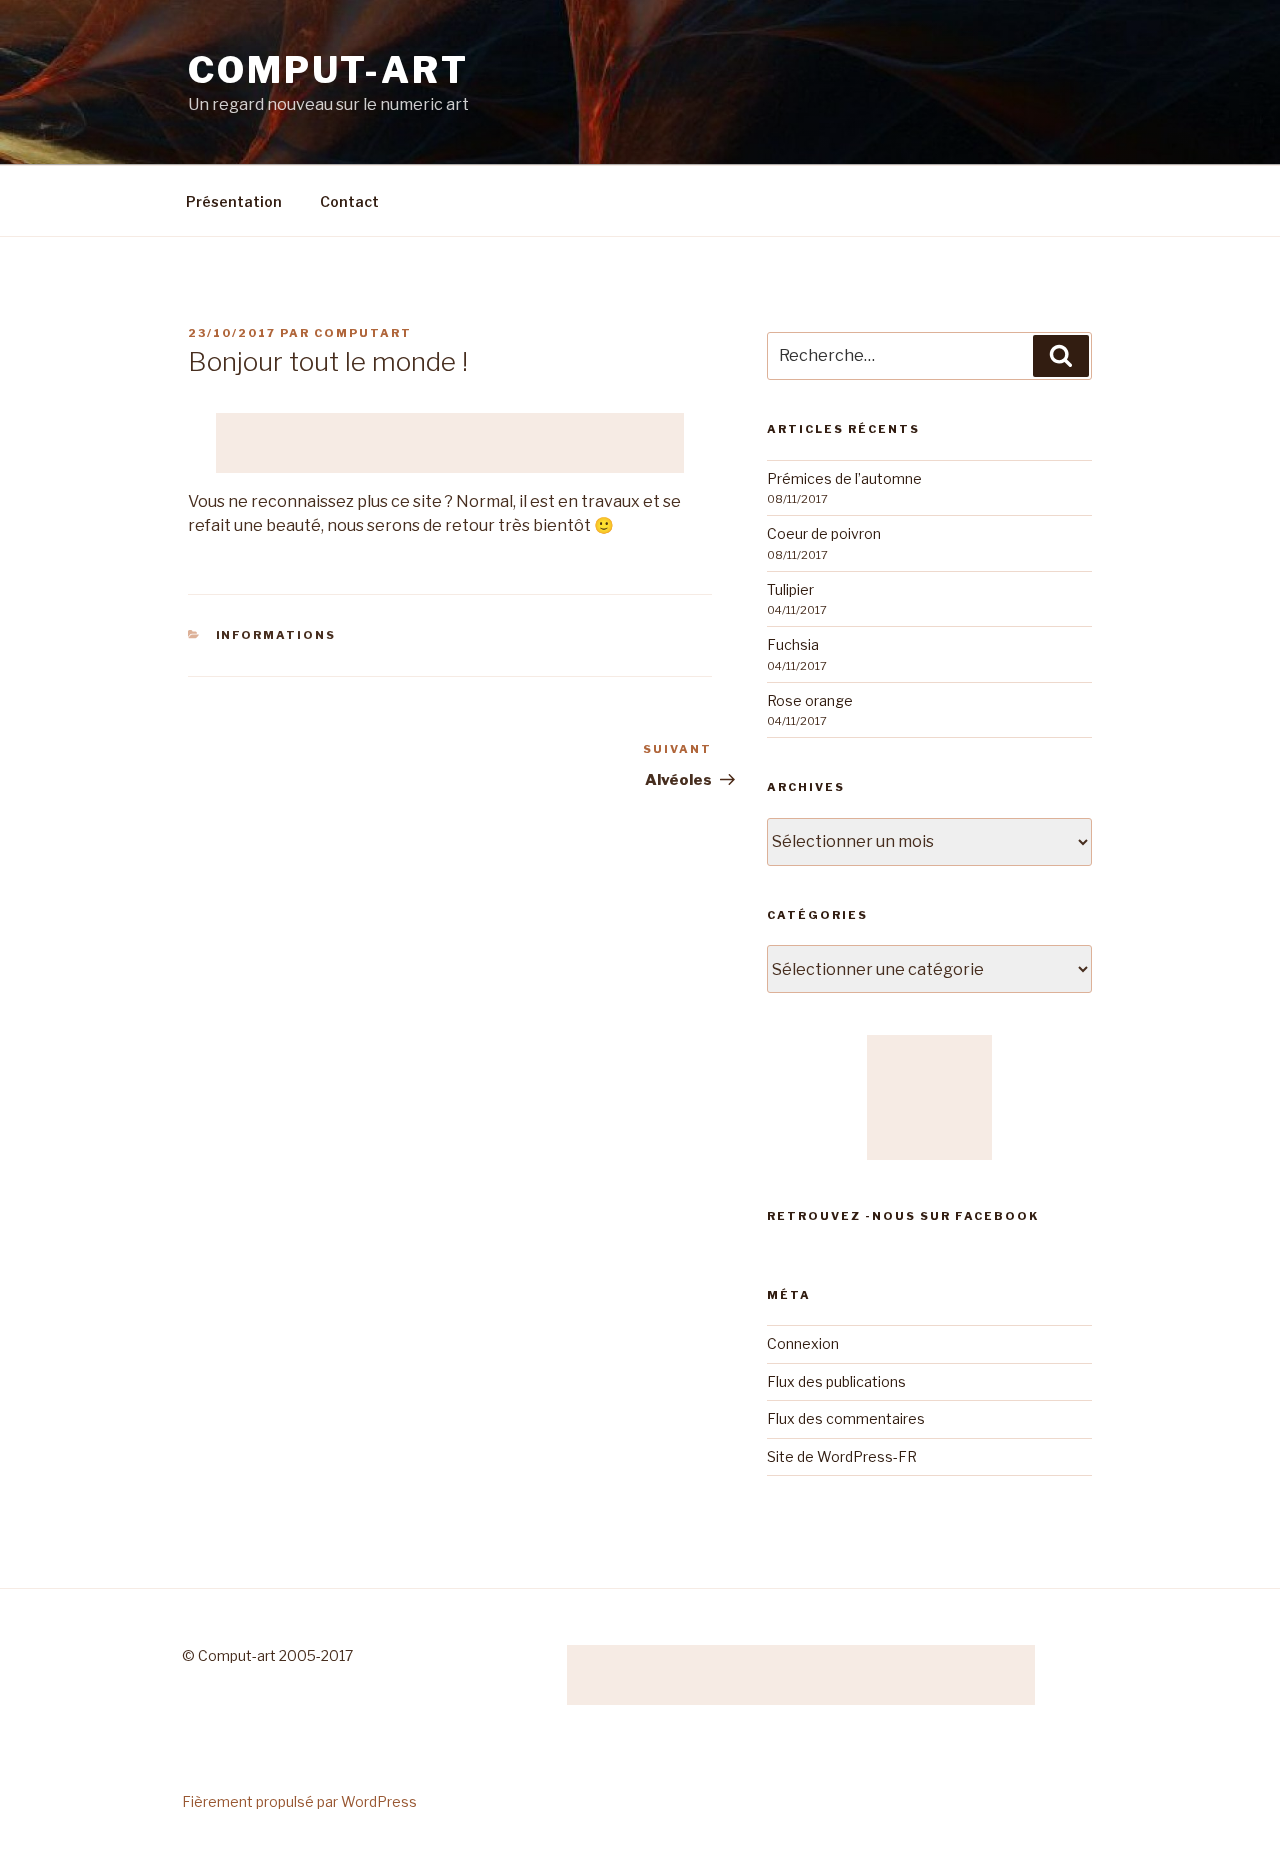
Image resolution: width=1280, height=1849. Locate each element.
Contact (349, 201)
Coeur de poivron (824, 533)
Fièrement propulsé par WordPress (299, 1801)
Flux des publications (836, 1381)
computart (363, 333)
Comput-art (328, 70)
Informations (276, 635)
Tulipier (790, 589)
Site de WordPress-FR (842, 1456)
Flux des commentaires (846, 1418)
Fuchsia (793, 644)
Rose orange (810, 700)
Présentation (234, 201)
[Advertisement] (450, 443)
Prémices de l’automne (844, 478)
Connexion (803, 1343)
